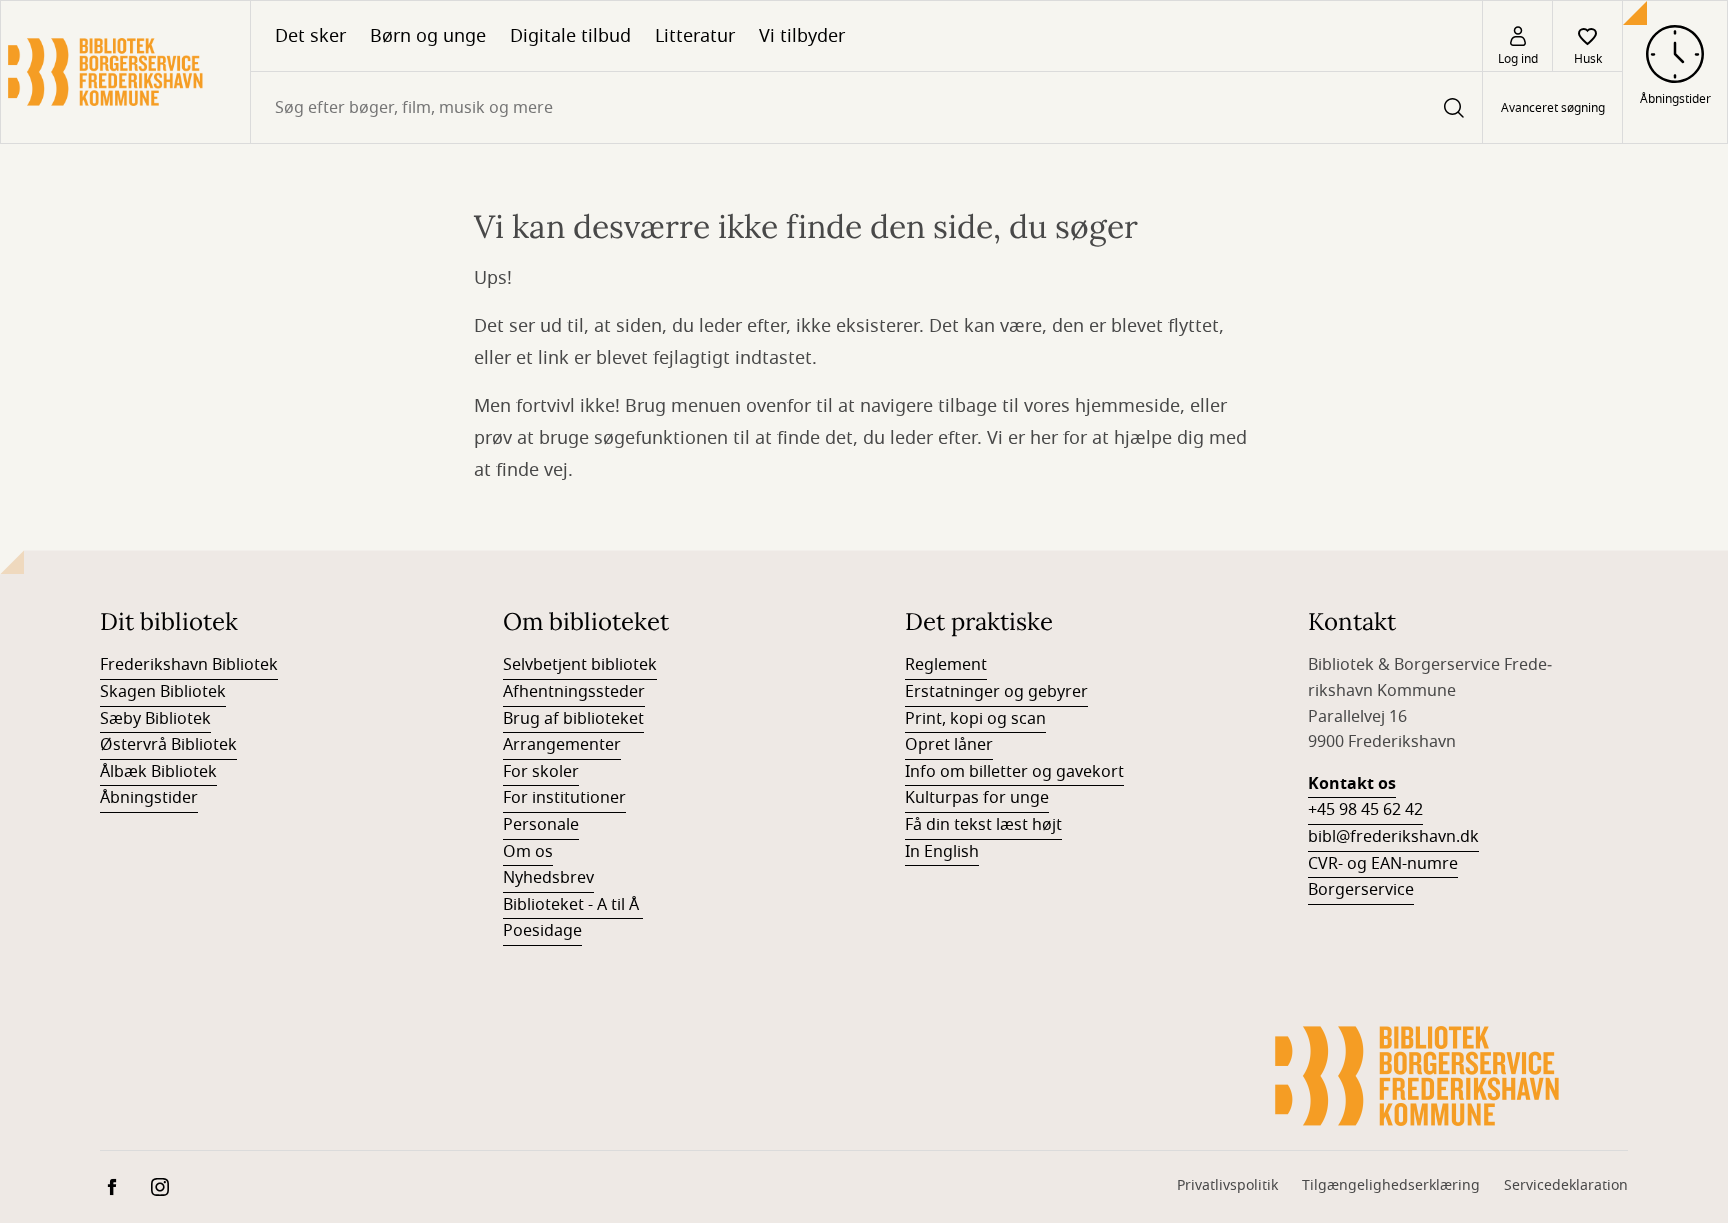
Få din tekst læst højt (983, 825)
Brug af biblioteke (570, 719)
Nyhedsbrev (548, 878)
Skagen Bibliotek (163, 692)
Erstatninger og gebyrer (996, 692)
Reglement (946, 665)
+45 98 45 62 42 (1365, 810)
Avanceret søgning (1553, 108)
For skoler (541, 772)
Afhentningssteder (574, 692)
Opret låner (949, 745)
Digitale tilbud (570, 36)
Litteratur (695, 36)
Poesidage (542, 931)
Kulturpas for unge (977, 798)
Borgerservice (1361, 890)
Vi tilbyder (802, 36)
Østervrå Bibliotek (168, 745)
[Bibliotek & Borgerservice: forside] (125, 72)
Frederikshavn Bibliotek (189, 665)
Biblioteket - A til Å (573, 905)
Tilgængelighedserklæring (1391, 1185)
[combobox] (866, 107)
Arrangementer (562, 745)
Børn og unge (428, 36)
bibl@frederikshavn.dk (1393, 837)
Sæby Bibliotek (155, 719)
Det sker (310, 36)
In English (942, 852)
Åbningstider (149, 798)
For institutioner (564, 798)
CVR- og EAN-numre (1383, 864)
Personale (541, 825)
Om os (528, 852)
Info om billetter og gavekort (1014, 772)
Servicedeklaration (1566, 1185)
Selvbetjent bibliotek (580, 665)
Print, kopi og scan (975, 719)
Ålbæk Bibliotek (158, 772)
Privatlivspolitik (1227, 1185)
